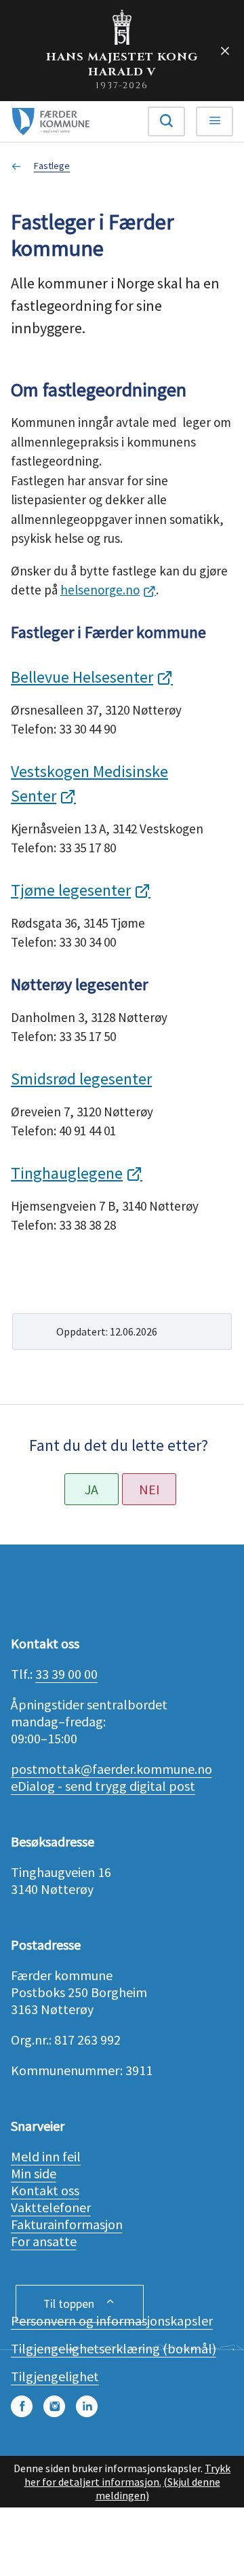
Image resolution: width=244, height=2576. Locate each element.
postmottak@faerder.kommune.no (111, 1769)
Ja (91, 1489)
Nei (149, 1489)
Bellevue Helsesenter (82, 677)
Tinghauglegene (67, 1173)
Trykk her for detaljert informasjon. (128, 2475)
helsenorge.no (100, 590)
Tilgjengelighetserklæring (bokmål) (114, 2348)
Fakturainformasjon (67, 2224)
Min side (34, 2173)
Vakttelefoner (51, 2207)
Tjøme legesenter (71, 890)
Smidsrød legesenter (81, 1079)
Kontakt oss (45, 2190)
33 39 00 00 (66, 1674)
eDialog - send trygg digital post (103, 1786)
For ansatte (44, 2241)
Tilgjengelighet (55, 2376)
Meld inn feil (46, 2156)
